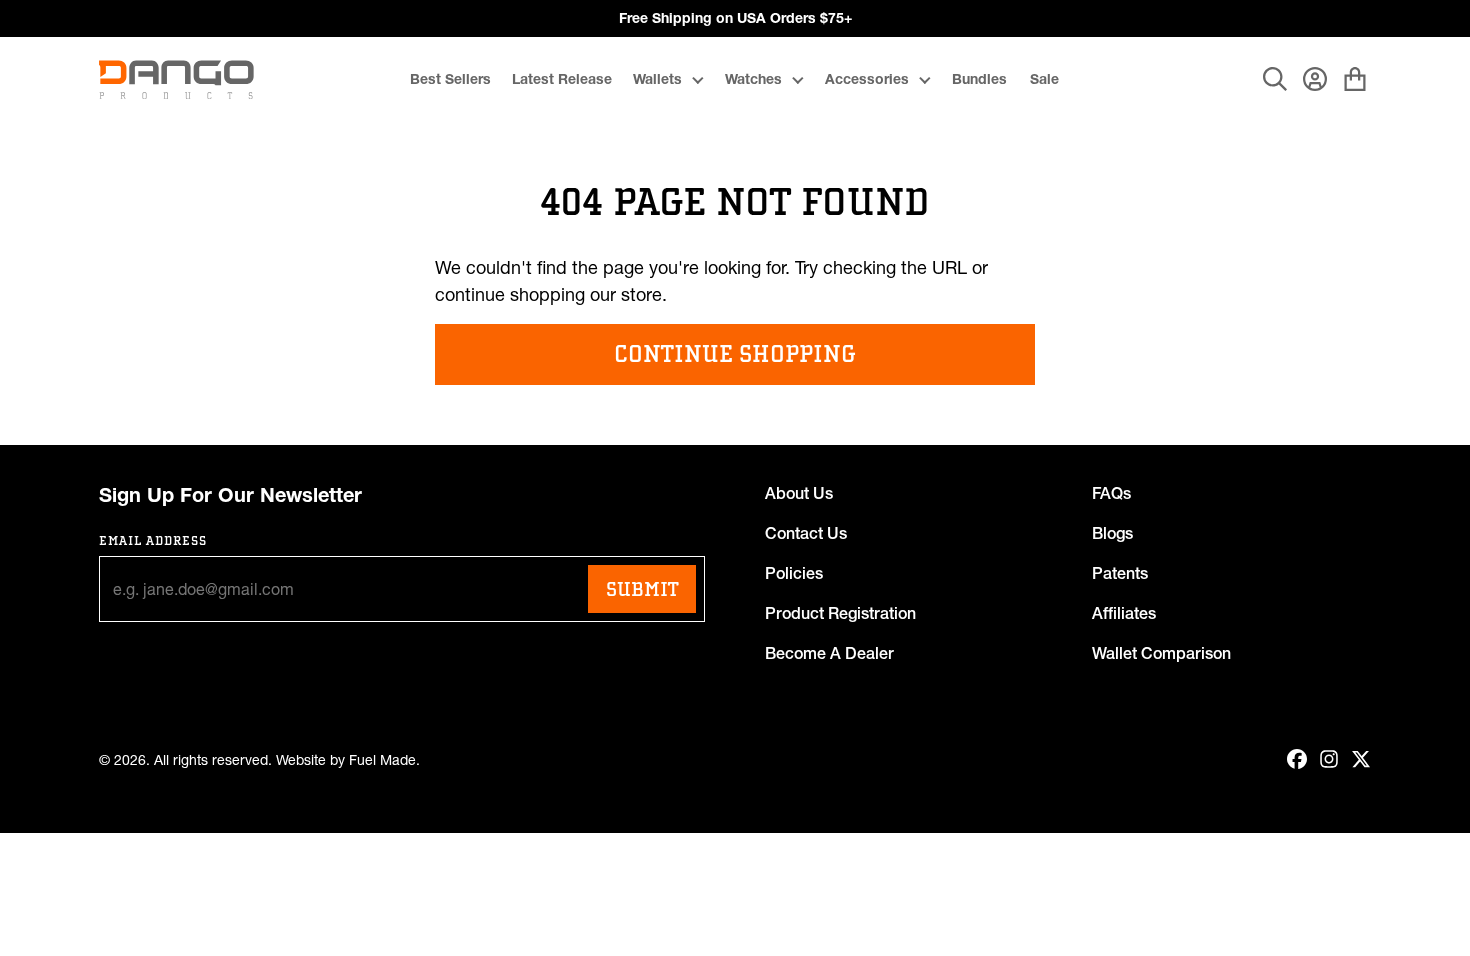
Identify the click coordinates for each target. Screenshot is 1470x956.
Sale (1044, 79)
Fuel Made (382, 760)
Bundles (979, 79)
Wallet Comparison (1161, 653)
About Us (799, 493)
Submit (642, 589)
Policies (794, 573)
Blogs (1112, 533)
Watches (753, 79)
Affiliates (1124, 613)
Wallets (657, 79)
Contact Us (806, 533)
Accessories (867, 79)
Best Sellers (450, 79)
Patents (1120, 573)
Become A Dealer (829, 653)
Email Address (153, 540)
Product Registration (840, 613)
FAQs (1111, 493)
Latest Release (562, 79)
